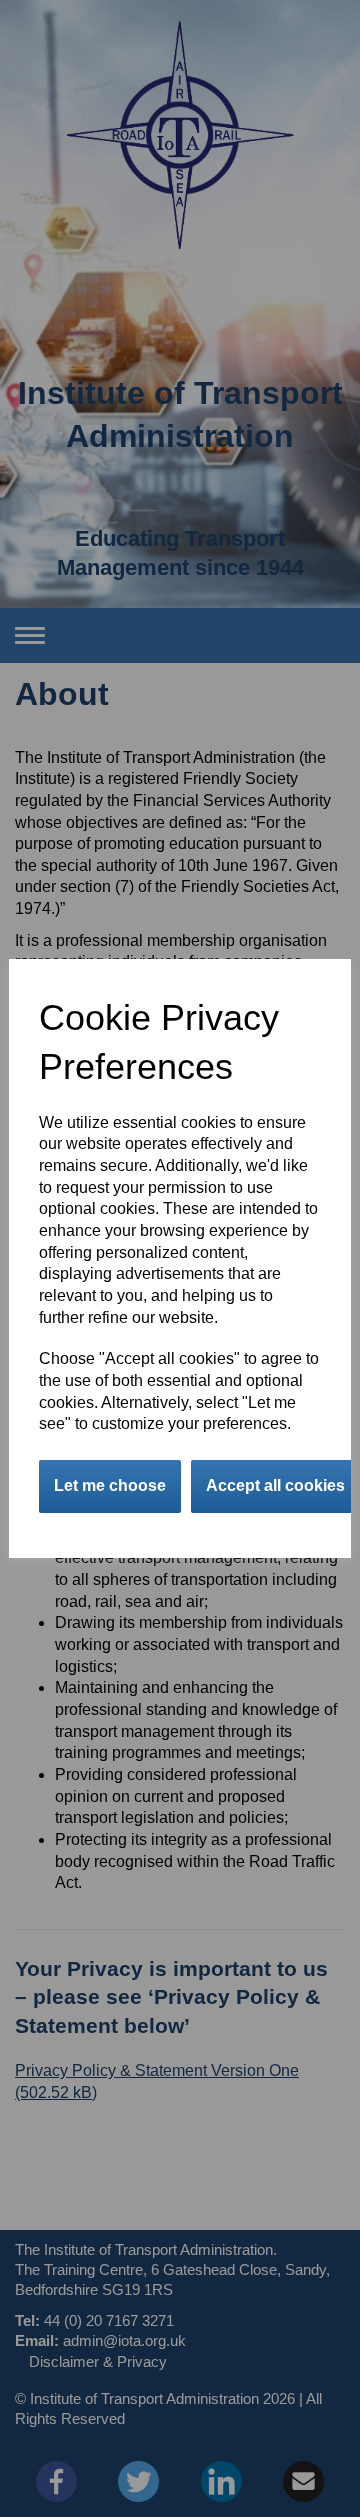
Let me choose (110, 1485)
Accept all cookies (275, 1485)
